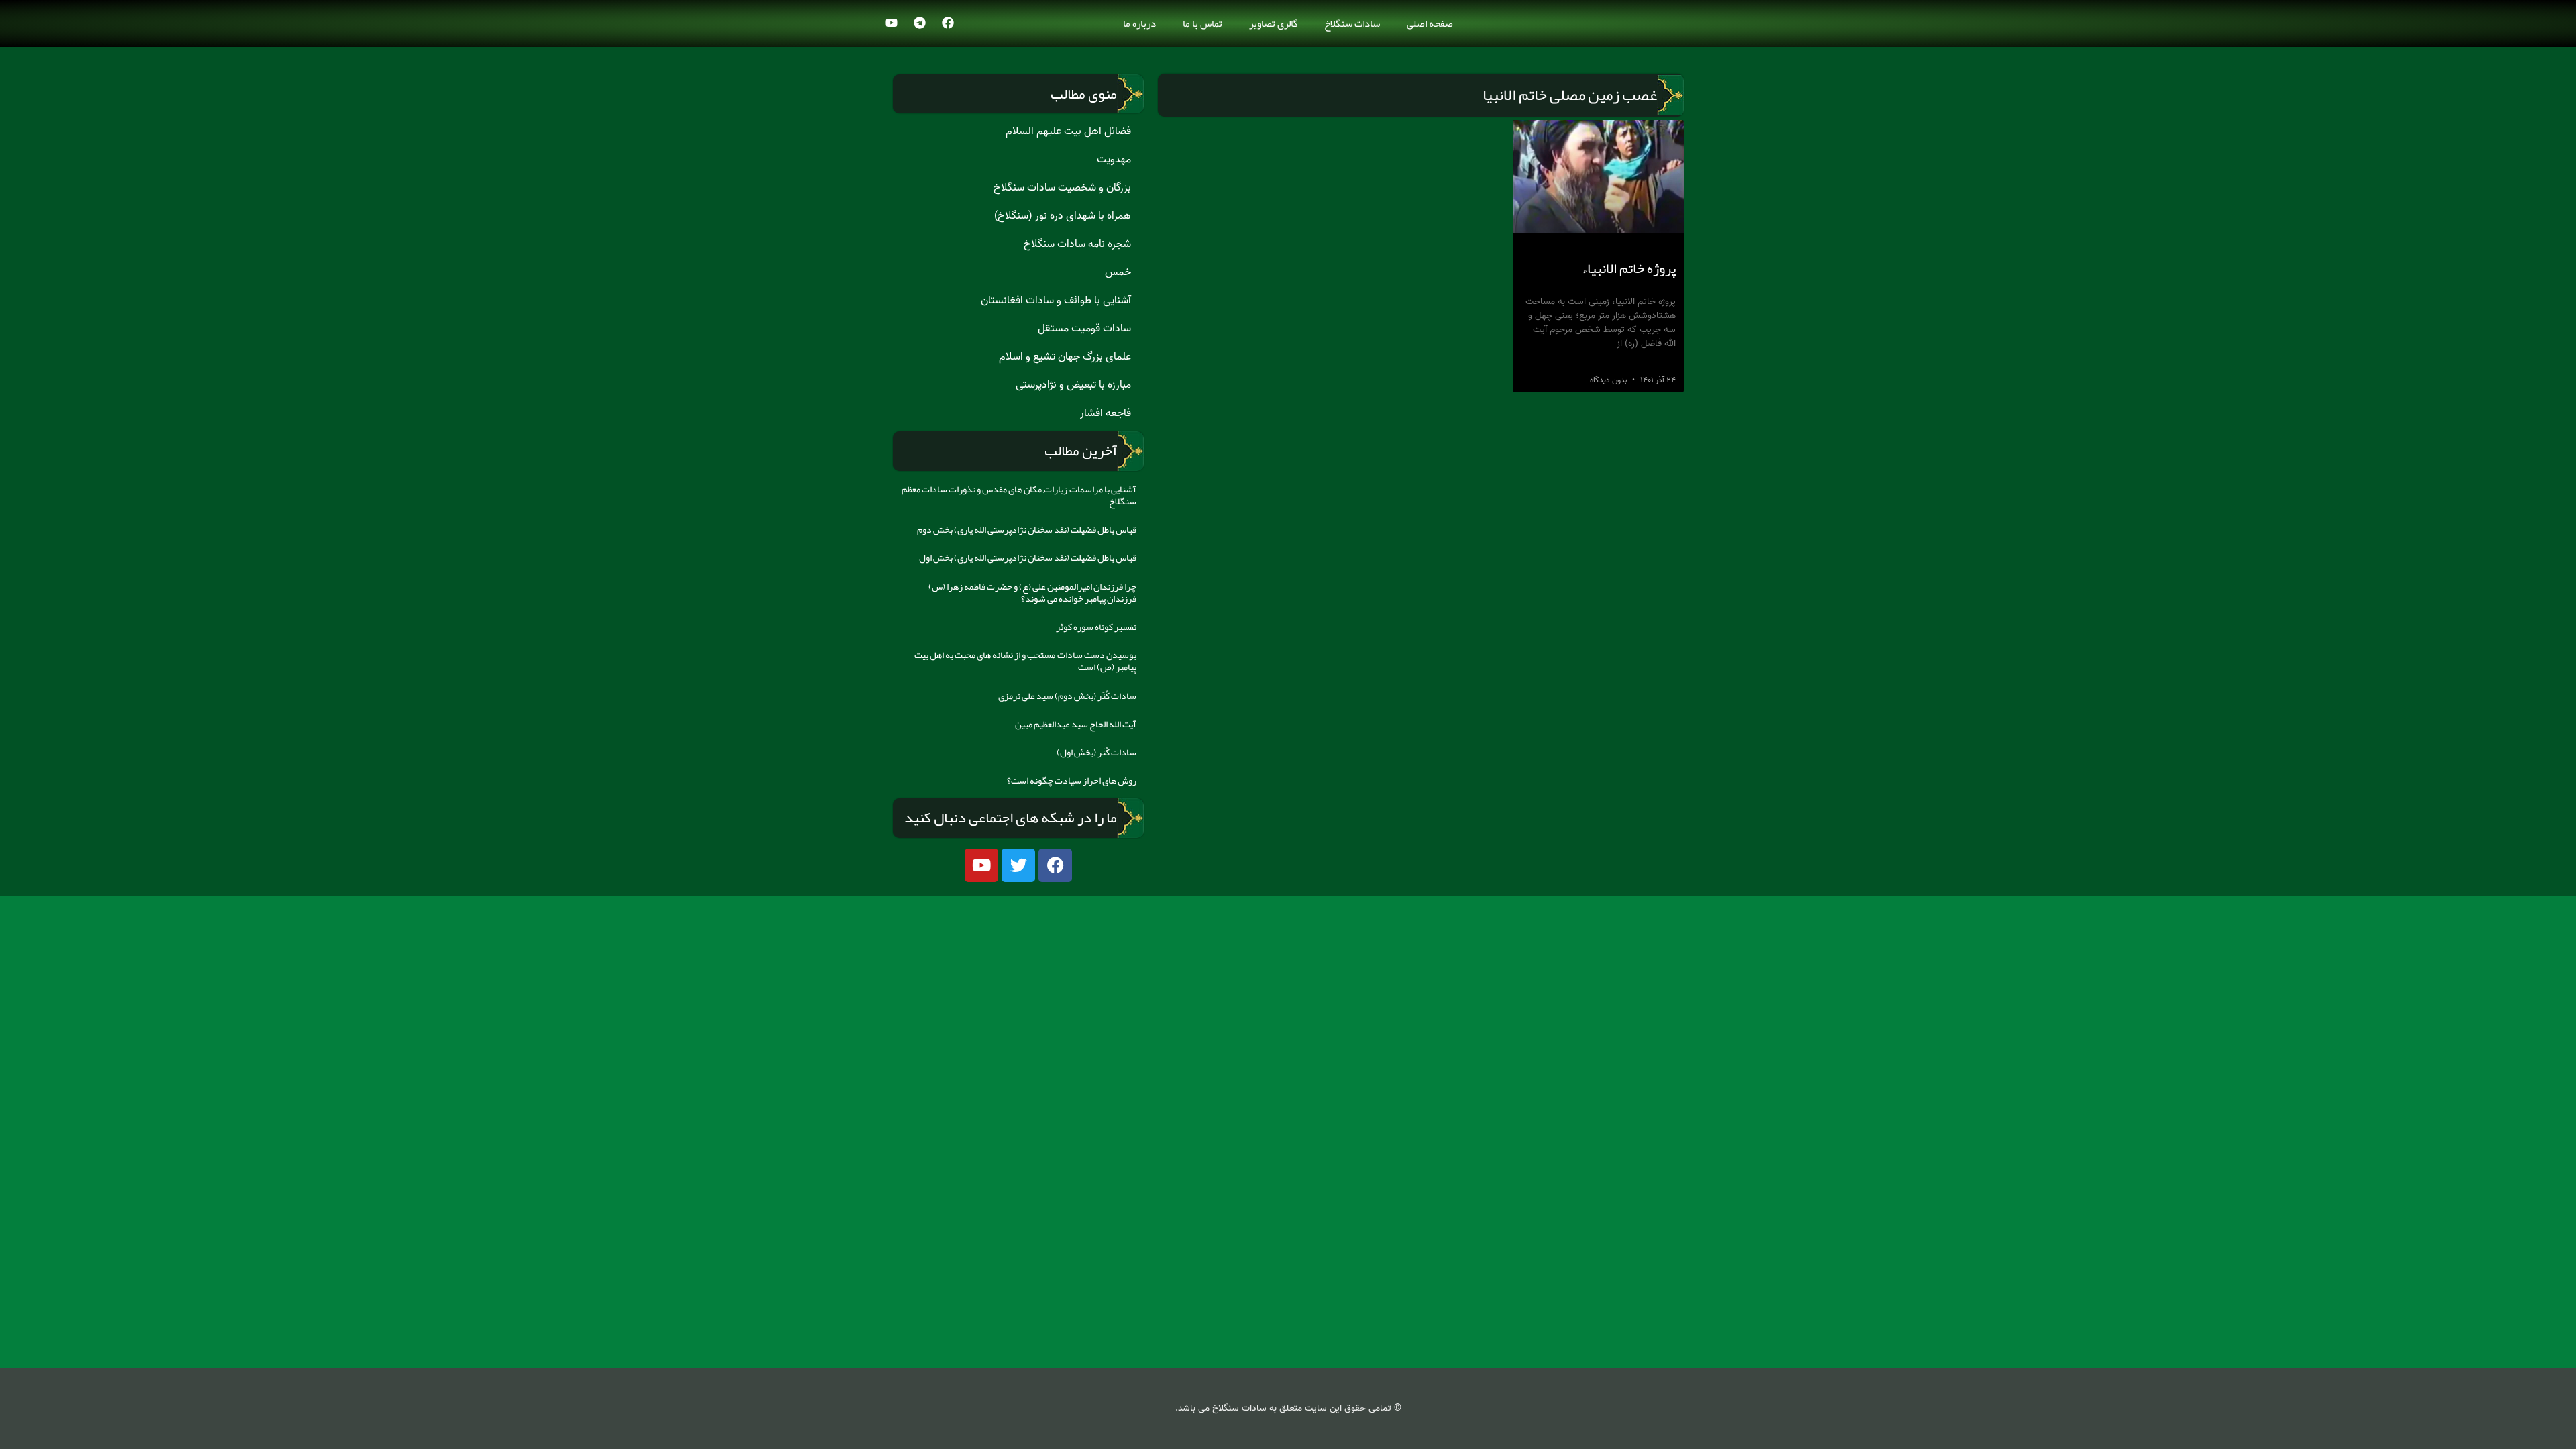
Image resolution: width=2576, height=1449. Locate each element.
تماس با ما (1202, 23)
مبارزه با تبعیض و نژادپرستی (1073, 385)
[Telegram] (920, 23)
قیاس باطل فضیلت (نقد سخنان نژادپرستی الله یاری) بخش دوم (1027, 529)
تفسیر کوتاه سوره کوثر (1096, 627)
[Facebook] (948, 23)
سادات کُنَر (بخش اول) (1096, 752)
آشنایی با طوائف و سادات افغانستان (1056, 301)
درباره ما (1139, 23)
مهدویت (1114, 160)
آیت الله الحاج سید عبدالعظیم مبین (1076, 724)
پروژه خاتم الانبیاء (1629, 268)
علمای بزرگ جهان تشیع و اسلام (1065, 357)
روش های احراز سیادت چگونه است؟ (1072, 780)
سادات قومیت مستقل (1084, 329)
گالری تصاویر (1273, 23)
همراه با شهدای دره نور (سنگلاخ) (1063, 216)
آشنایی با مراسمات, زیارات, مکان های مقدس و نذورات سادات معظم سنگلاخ (1019, 495)
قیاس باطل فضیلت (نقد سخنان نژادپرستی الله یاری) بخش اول (1028, 557)
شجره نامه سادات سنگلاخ (1077, 244)
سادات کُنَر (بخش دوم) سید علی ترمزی (1067, 696)
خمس (1118, 272)
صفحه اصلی (1430, 23)
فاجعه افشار (1106, 413)
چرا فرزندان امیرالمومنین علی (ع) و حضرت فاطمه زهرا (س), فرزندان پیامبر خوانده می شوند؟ (1032, 592)
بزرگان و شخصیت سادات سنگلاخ (1062, 188)
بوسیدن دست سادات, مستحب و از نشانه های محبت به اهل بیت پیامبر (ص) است (1025, 661)
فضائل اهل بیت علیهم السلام (1068, 131)
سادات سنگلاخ (1352, 23)
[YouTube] (892, 23)
